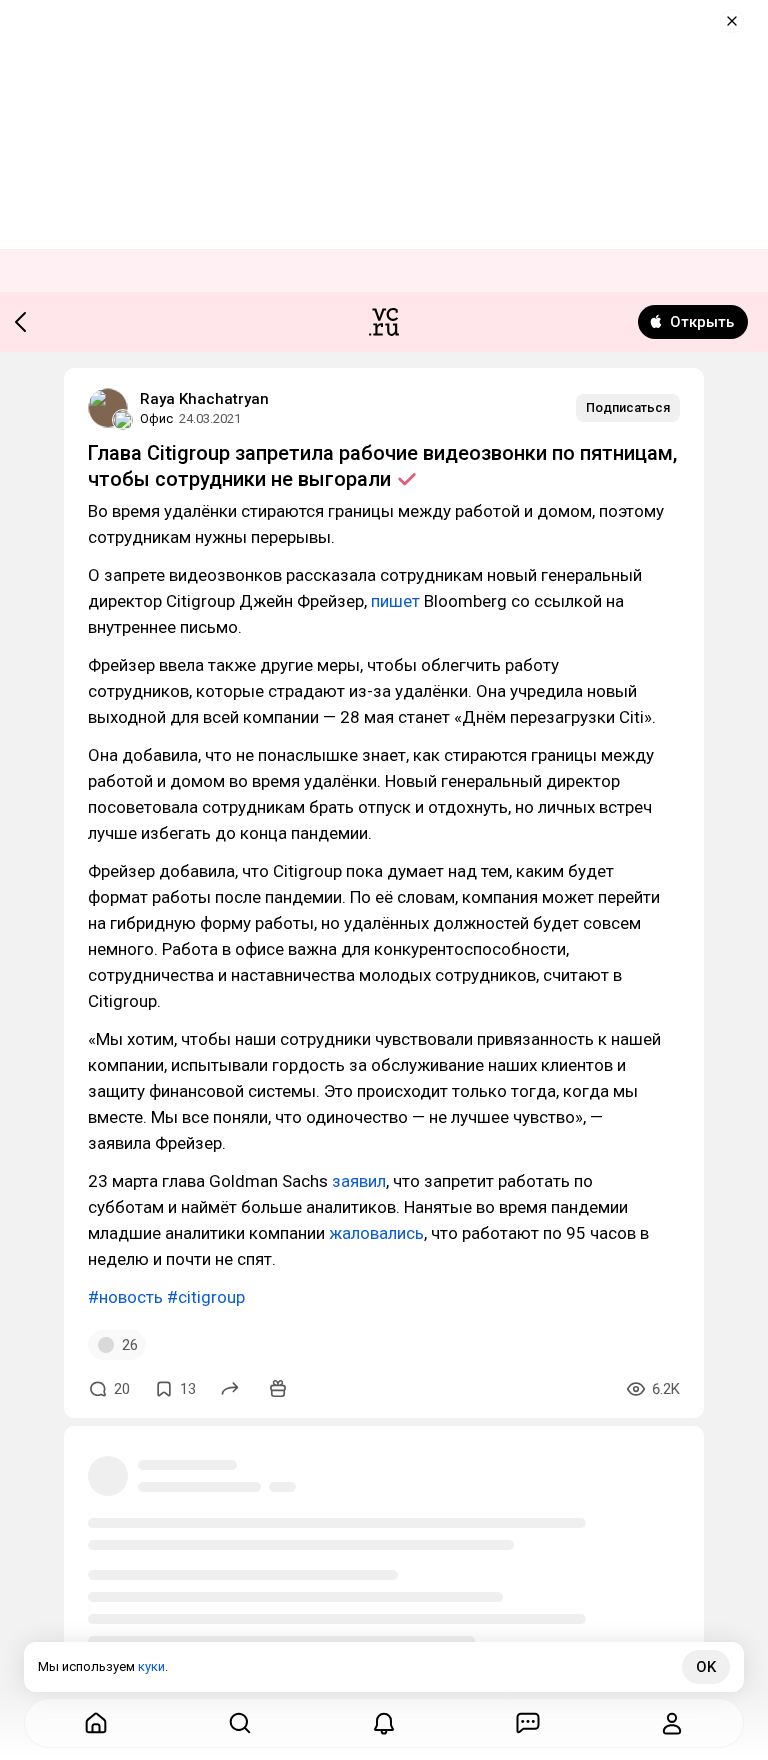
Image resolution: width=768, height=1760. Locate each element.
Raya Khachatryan (204, 399)
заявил (359, 1181)
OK (706, 1667)
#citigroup (206, 1297)
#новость (125, 1297)
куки (151, 1666)
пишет (395, 601)
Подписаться (628, 407)
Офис (156, 418)
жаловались (376, 1233)
